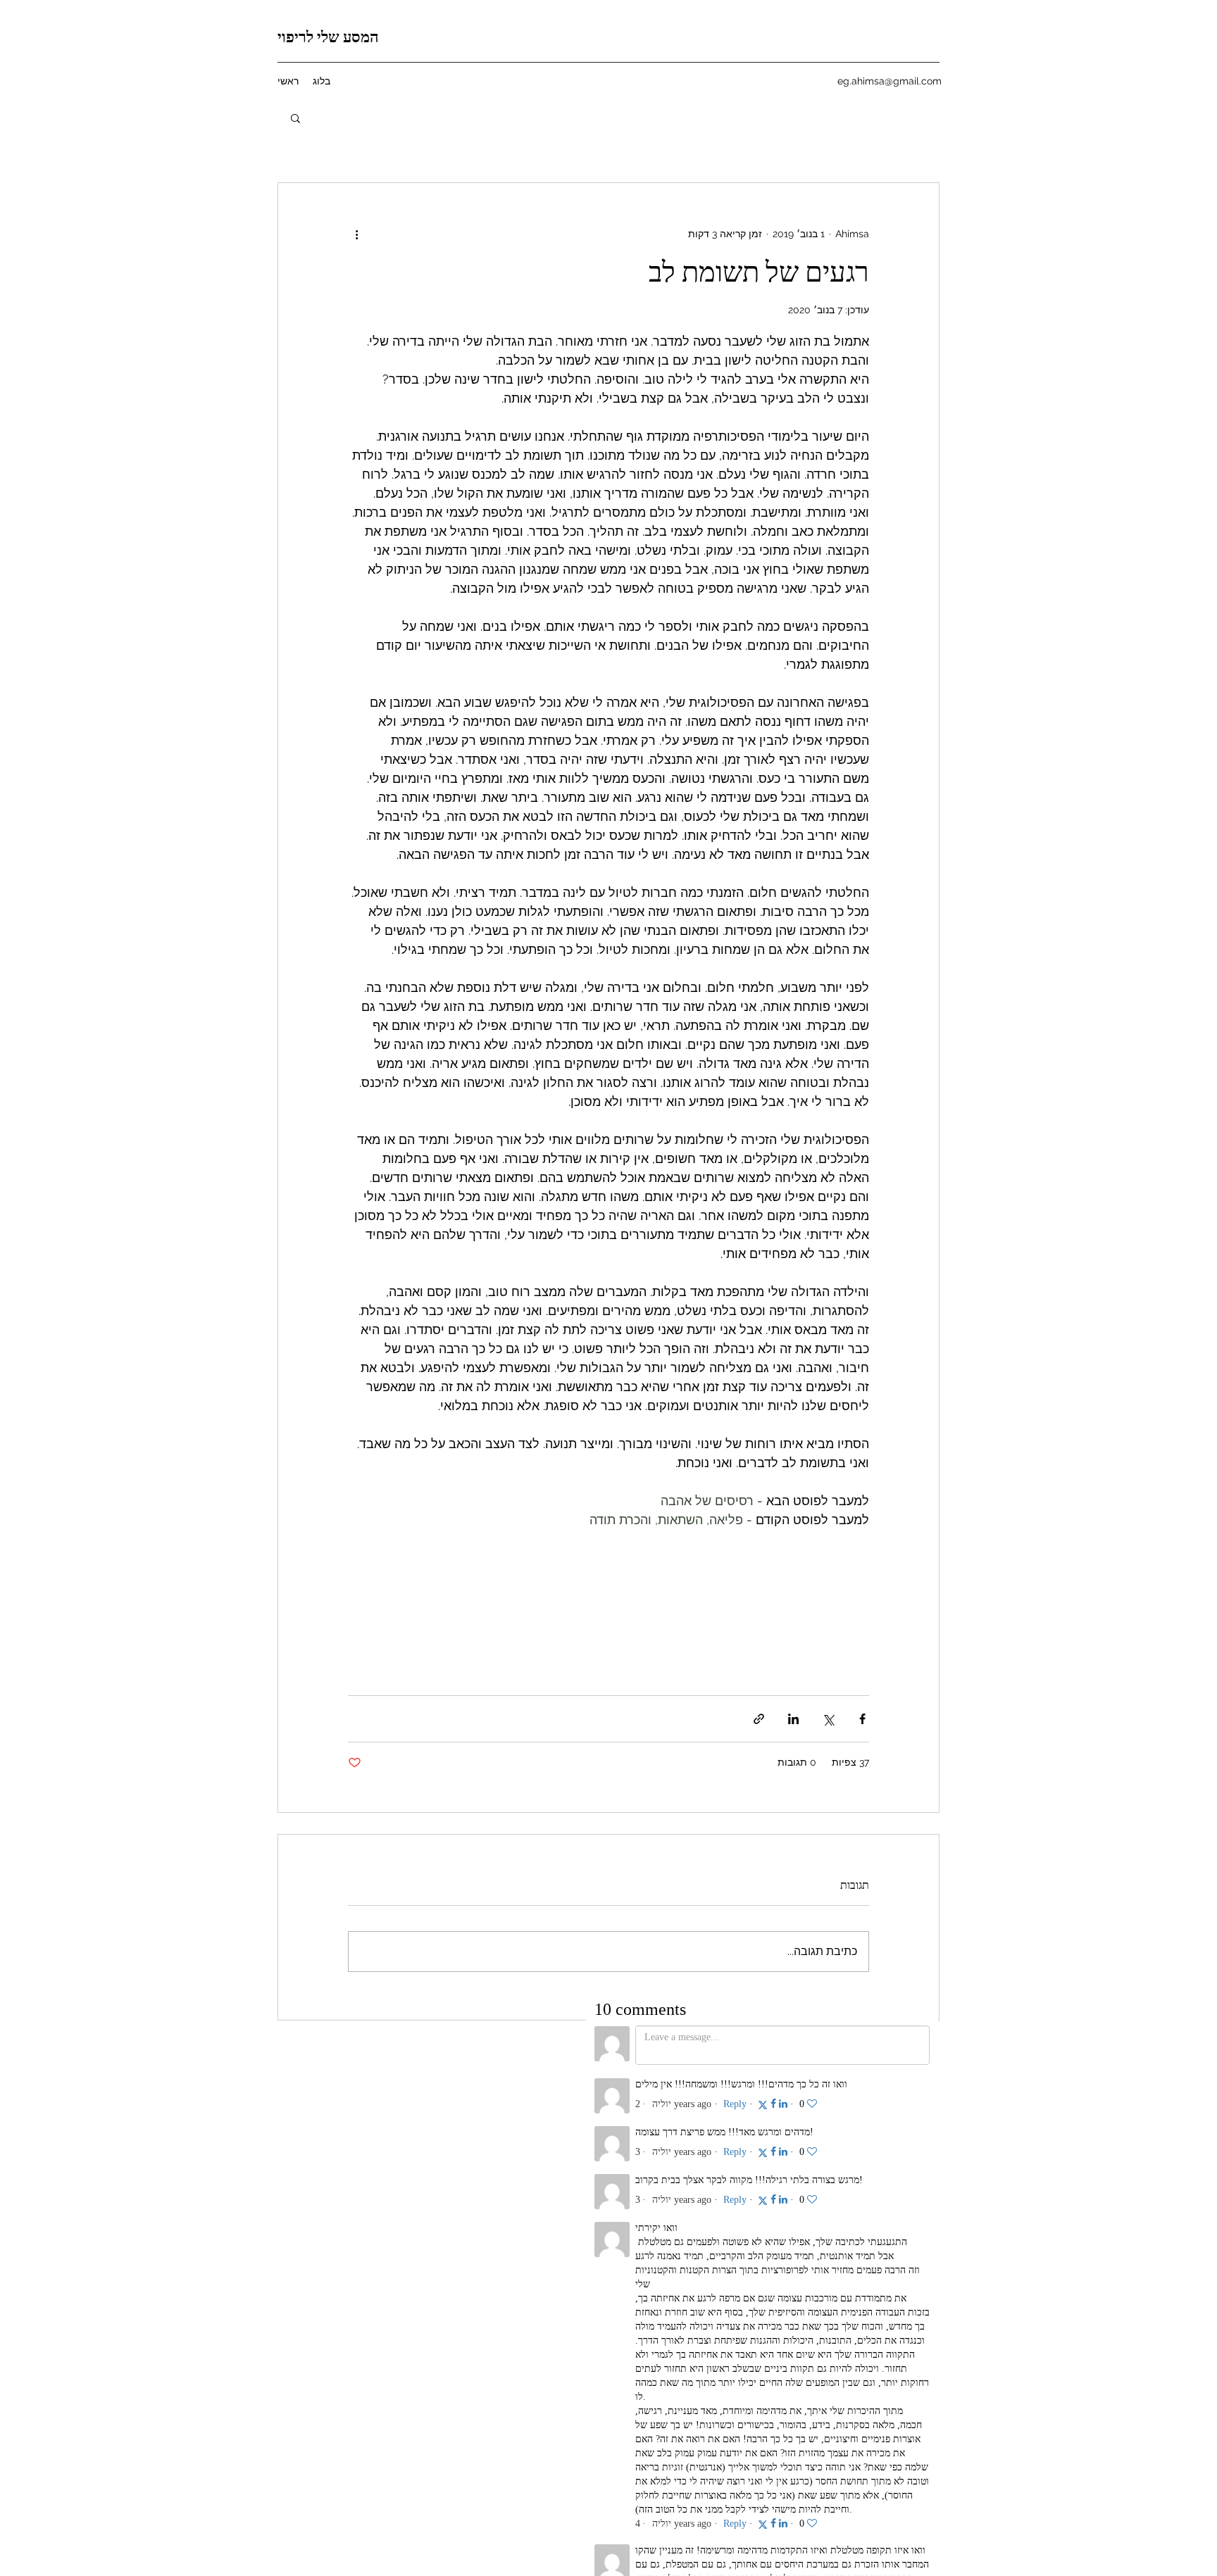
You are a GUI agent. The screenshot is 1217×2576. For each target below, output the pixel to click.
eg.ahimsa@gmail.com (890, 81)
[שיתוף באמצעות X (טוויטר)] (828, 1719)
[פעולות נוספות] (356, 234)
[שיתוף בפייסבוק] (862, 1719)
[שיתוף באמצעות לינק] (759, 1719)
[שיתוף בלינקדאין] (793, 1719)
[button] (295, 118)
